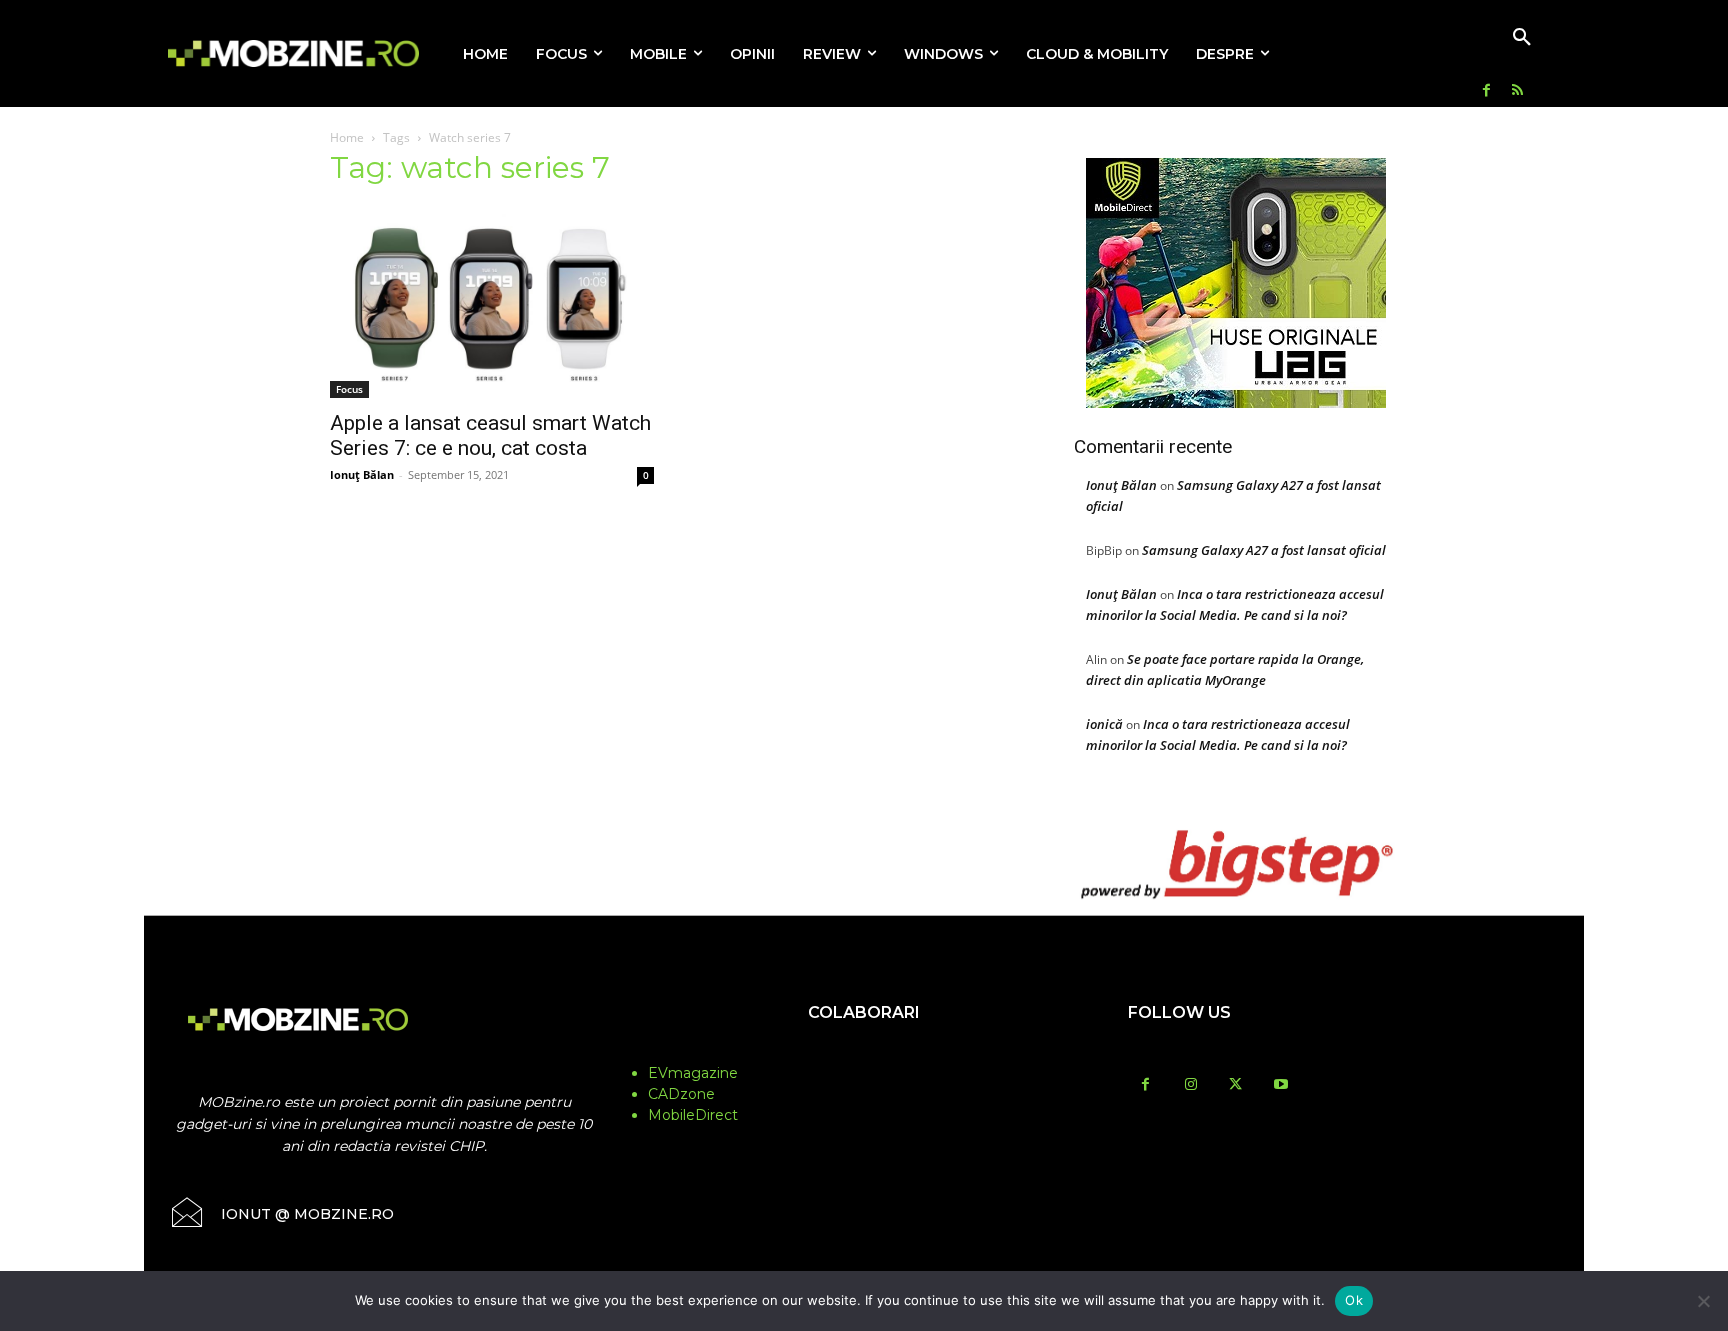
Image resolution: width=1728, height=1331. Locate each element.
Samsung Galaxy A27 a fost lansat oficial (1264, 550)
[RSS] (1517, 91)
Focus (349, 389)
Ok (1354, 1300)
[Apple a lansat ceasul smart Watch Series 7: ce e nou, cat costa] (492, 302)
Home (347, 137)
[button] (1522, 38)
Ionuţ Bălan (362, 474)
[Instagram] (1190, 1085)
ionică (1104, 724)
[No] (1703, 1301)
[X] (1235, 1085)
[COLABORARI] (864, 1052)
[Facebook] (1486, 91)
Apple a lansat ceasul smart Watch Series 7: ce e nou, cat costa (490, 435)
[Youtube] (1280, 1085)
